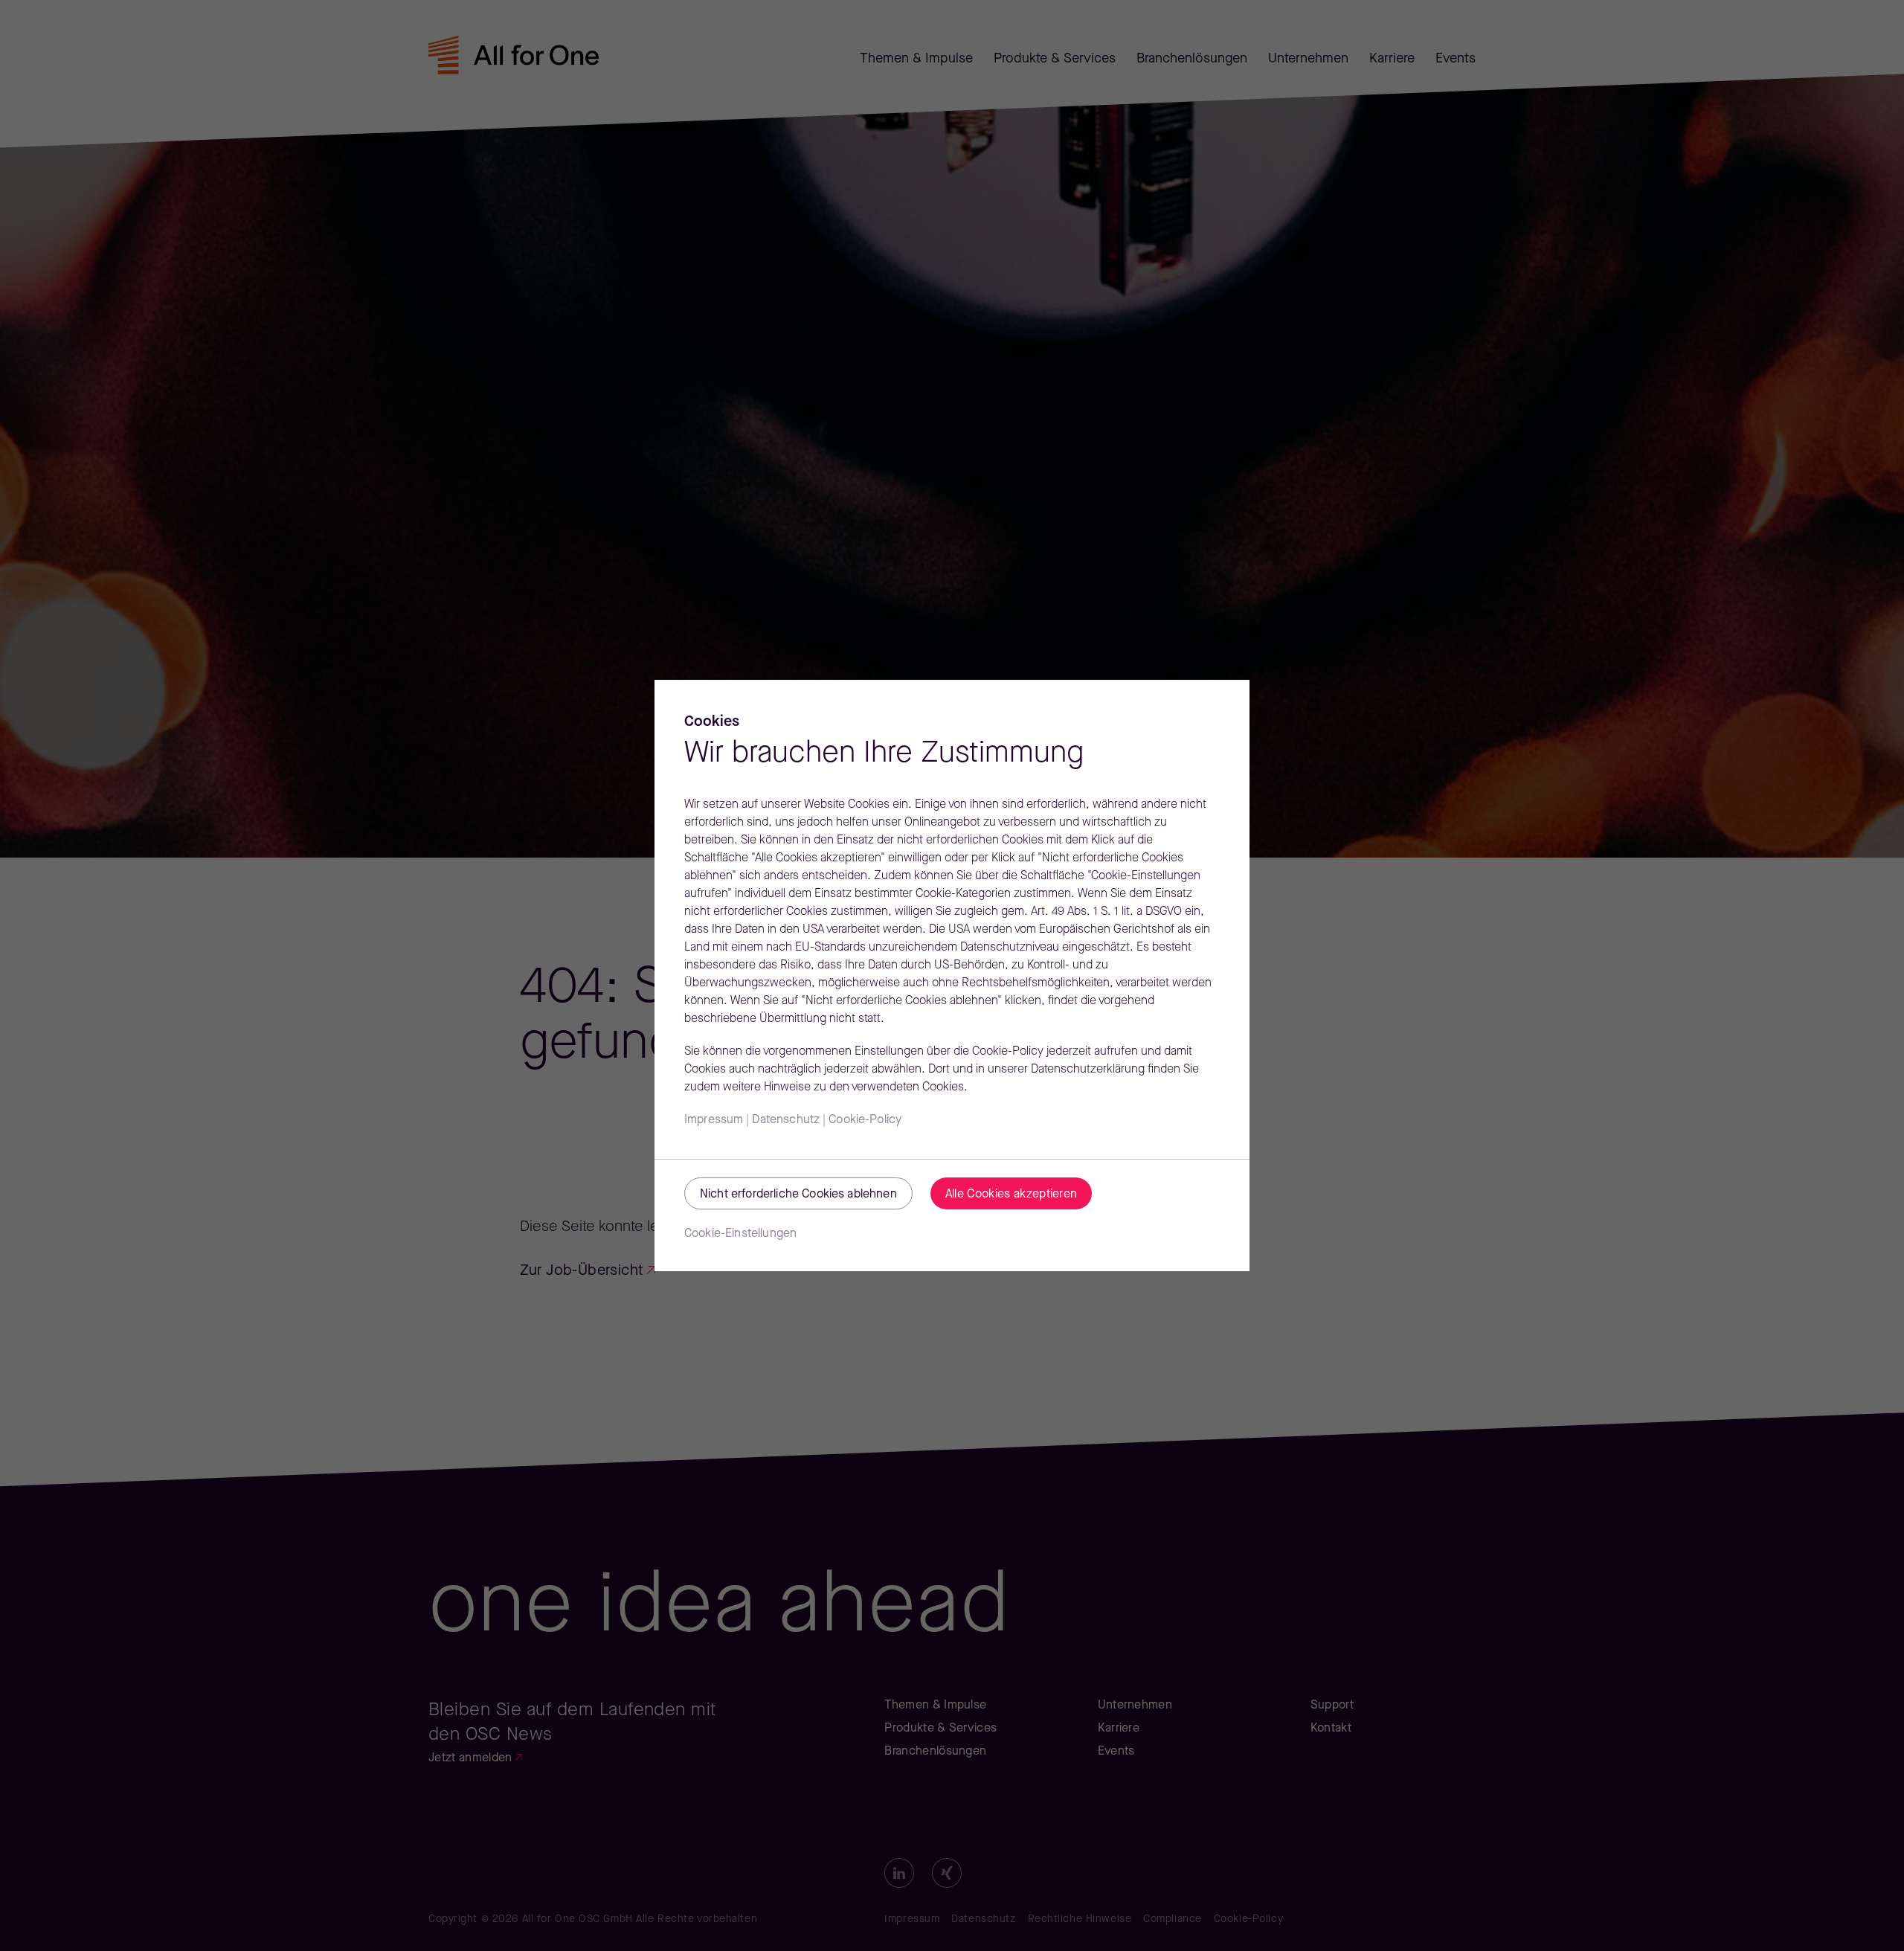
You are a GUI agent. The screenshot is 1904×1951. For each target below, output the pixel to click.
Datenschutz (786, 1120)
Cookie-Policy (865, 1120)
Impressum (714, 1120)
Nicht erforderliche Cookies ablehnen (798, 1195)
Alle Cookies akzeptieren (1011, 1195)
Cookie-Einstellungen (740, 1234)
